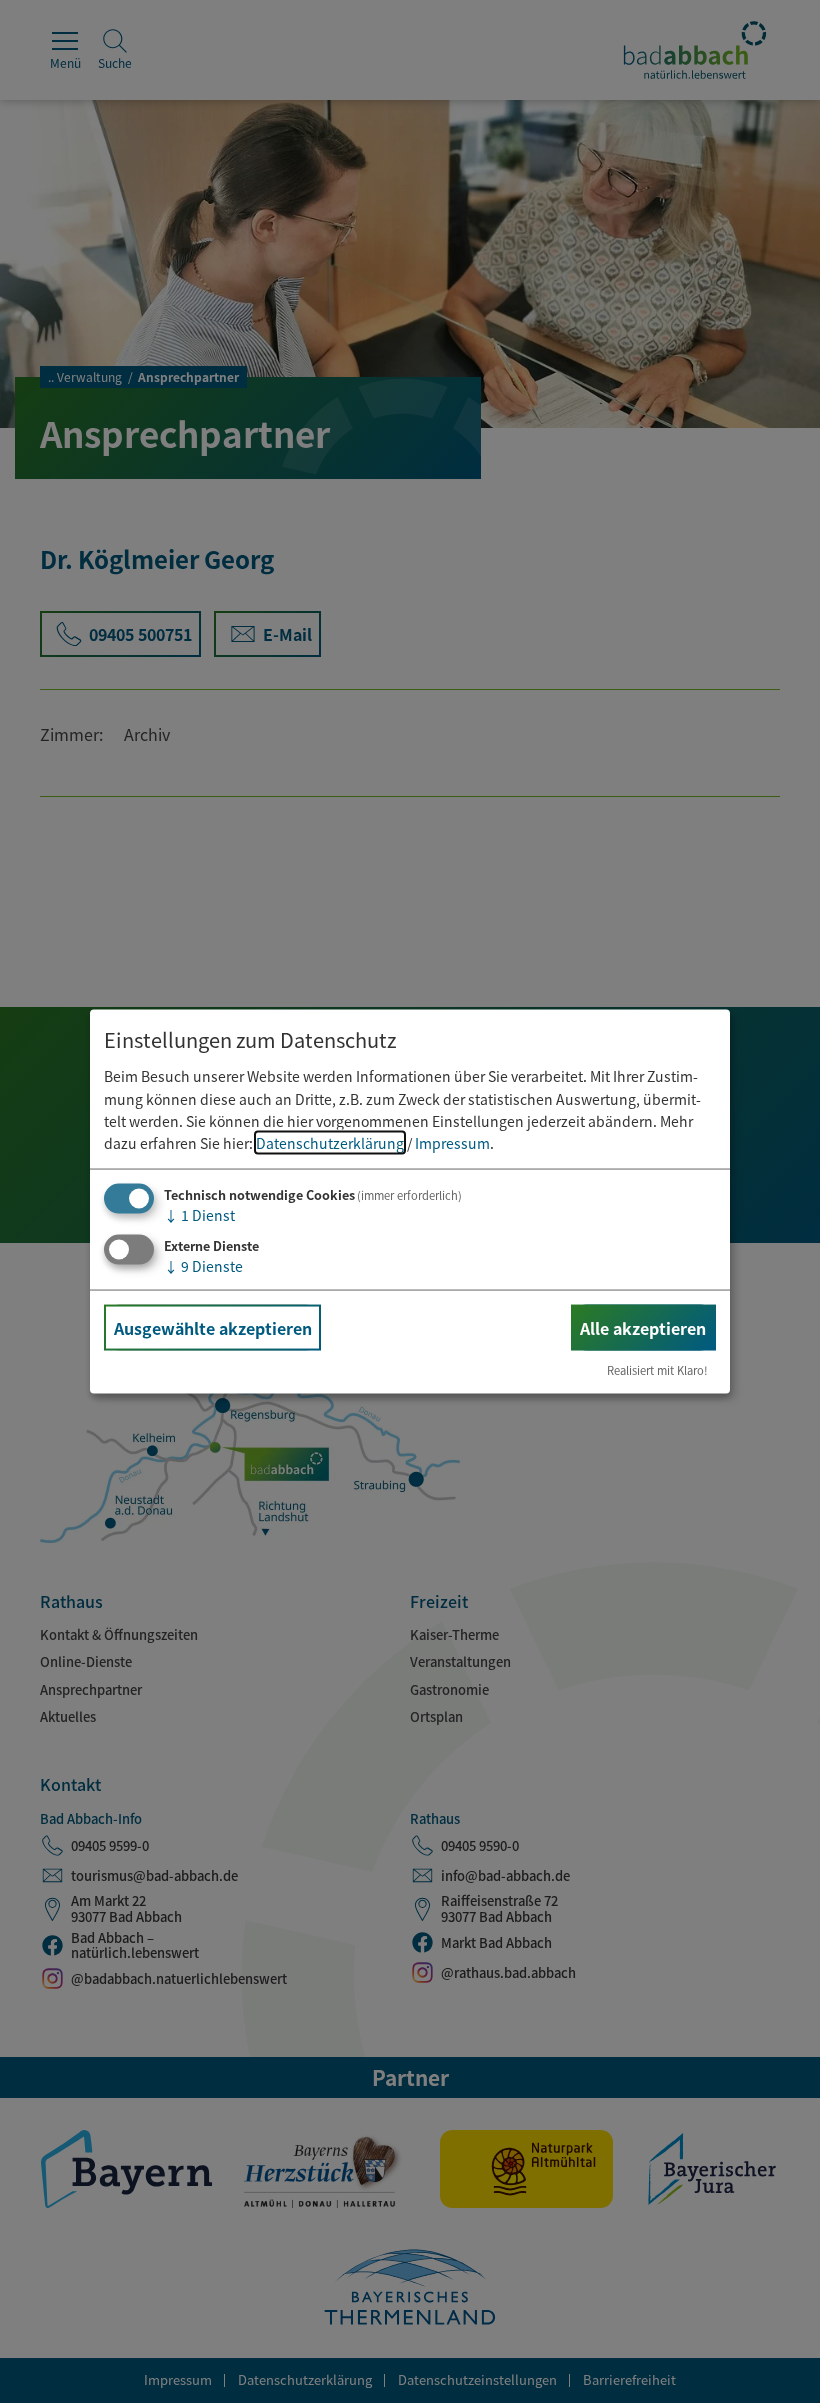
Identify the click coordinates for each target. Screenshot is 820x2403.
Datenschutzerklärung (330, 1143)
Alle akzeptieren (643, 1327)
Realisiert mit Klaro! (657, 1370)
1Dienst (199, 1214)
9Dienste (203, 1265)
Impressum (452, 1143)
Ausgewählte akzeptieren (213, 1327)
